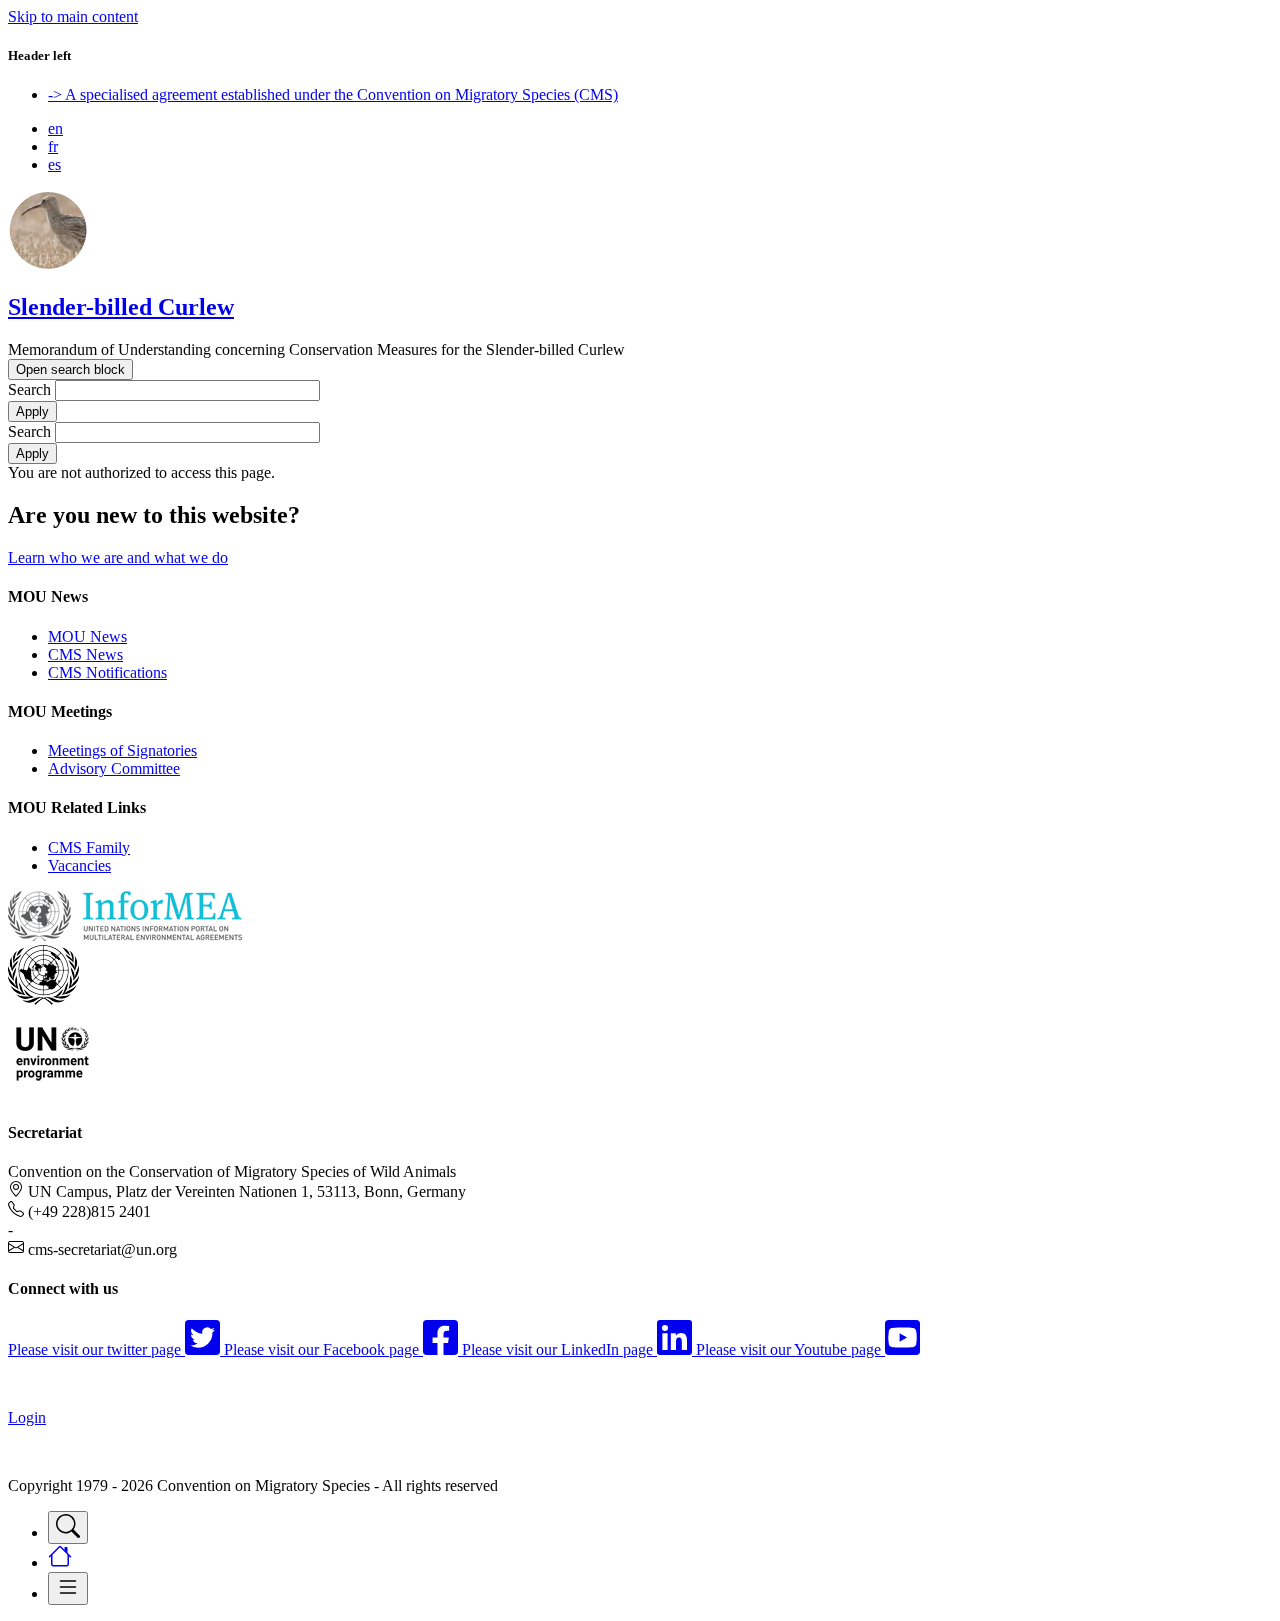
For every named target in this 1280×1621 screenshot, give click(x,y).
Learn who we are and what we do (118, 557)
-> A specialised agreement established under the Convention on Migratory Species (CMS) (333, 94)
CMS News (85, 654)
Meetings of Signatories (122, 750)
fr (53, 146)
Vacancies (79, 865)
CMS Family (89, 847)
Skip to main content (73, 16)
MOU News (87, 636)
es (54, 164)
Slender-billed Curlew (121, 307)
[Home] (48, 264)
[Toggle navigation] (68, 1527)
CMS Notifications (107, 672)
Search (29, 389)
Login (27, 1417)
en (55, 128)
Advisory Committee (114, 768)
